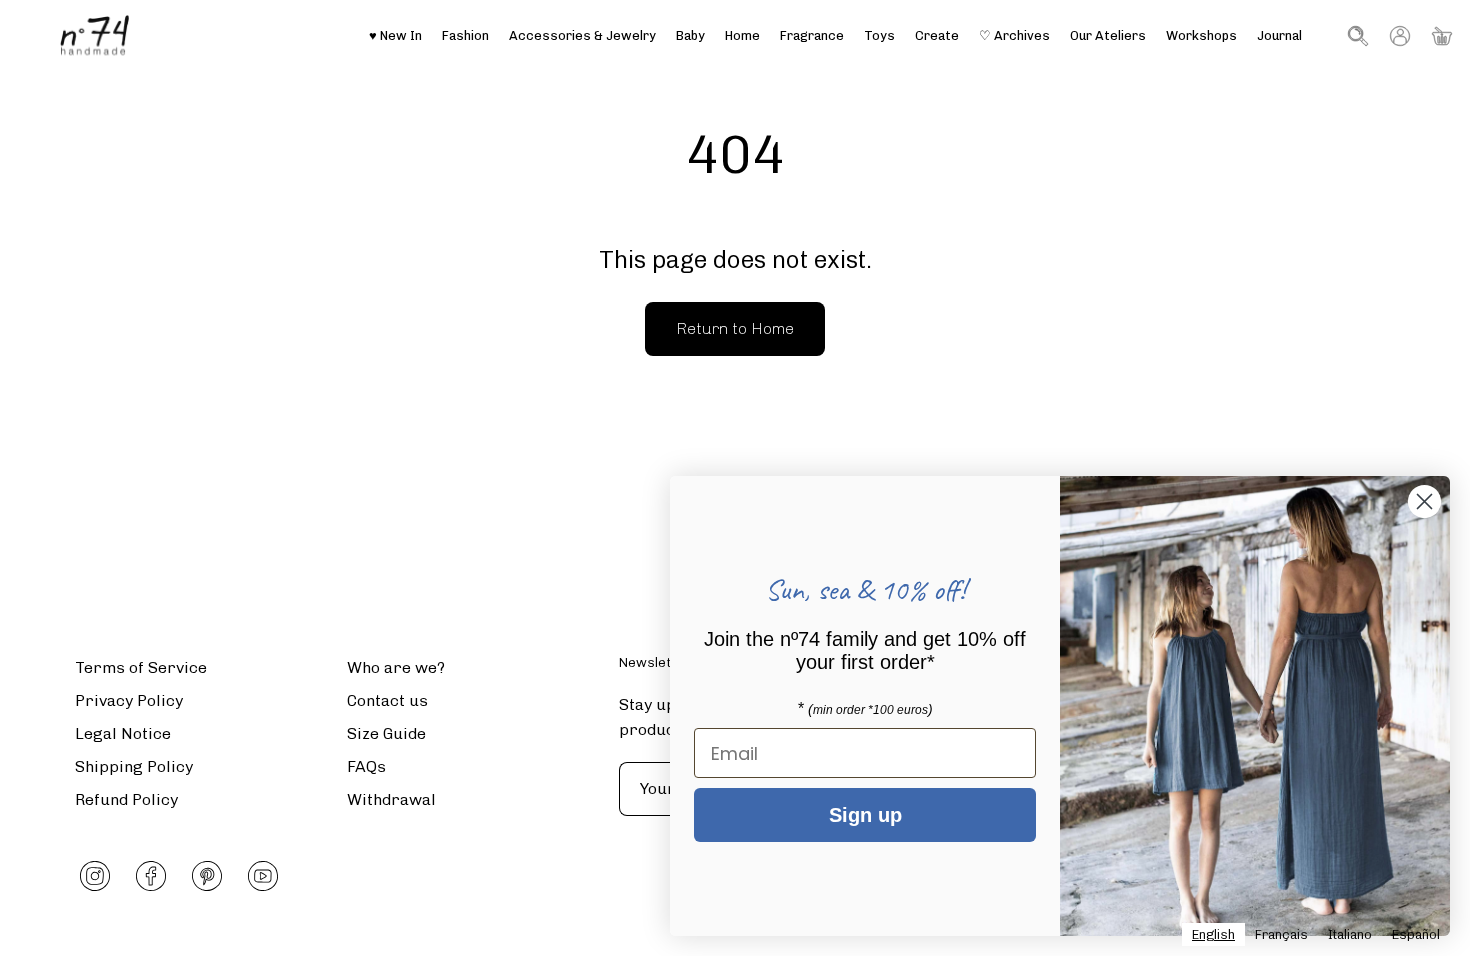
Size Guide (386, 733)
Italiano (1350, 934)
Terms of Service (141, 667)
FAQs (366, 766)
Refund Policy (126, 799)
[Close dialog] (1424, 501)
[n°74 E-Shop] (95, 35)
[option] (1281, 934)
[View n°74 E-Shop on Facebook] (151, 876)
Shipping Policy (134, 766)
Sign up (865, 815)
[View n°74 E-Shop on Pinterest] (207, 876)
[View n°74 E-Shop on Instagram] (95, 876)
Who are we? (396, 667)
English (1213, 934)
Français (1281, 934)
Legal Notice (123, 733)
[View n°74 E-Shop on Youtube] (263, 876)
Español (1416, 934)
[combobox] (1213, 934)
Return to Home (735, 328)
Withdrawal (391, 799)
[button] (1108, 35)
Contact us (387, 700)
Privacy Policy (129, 700)
